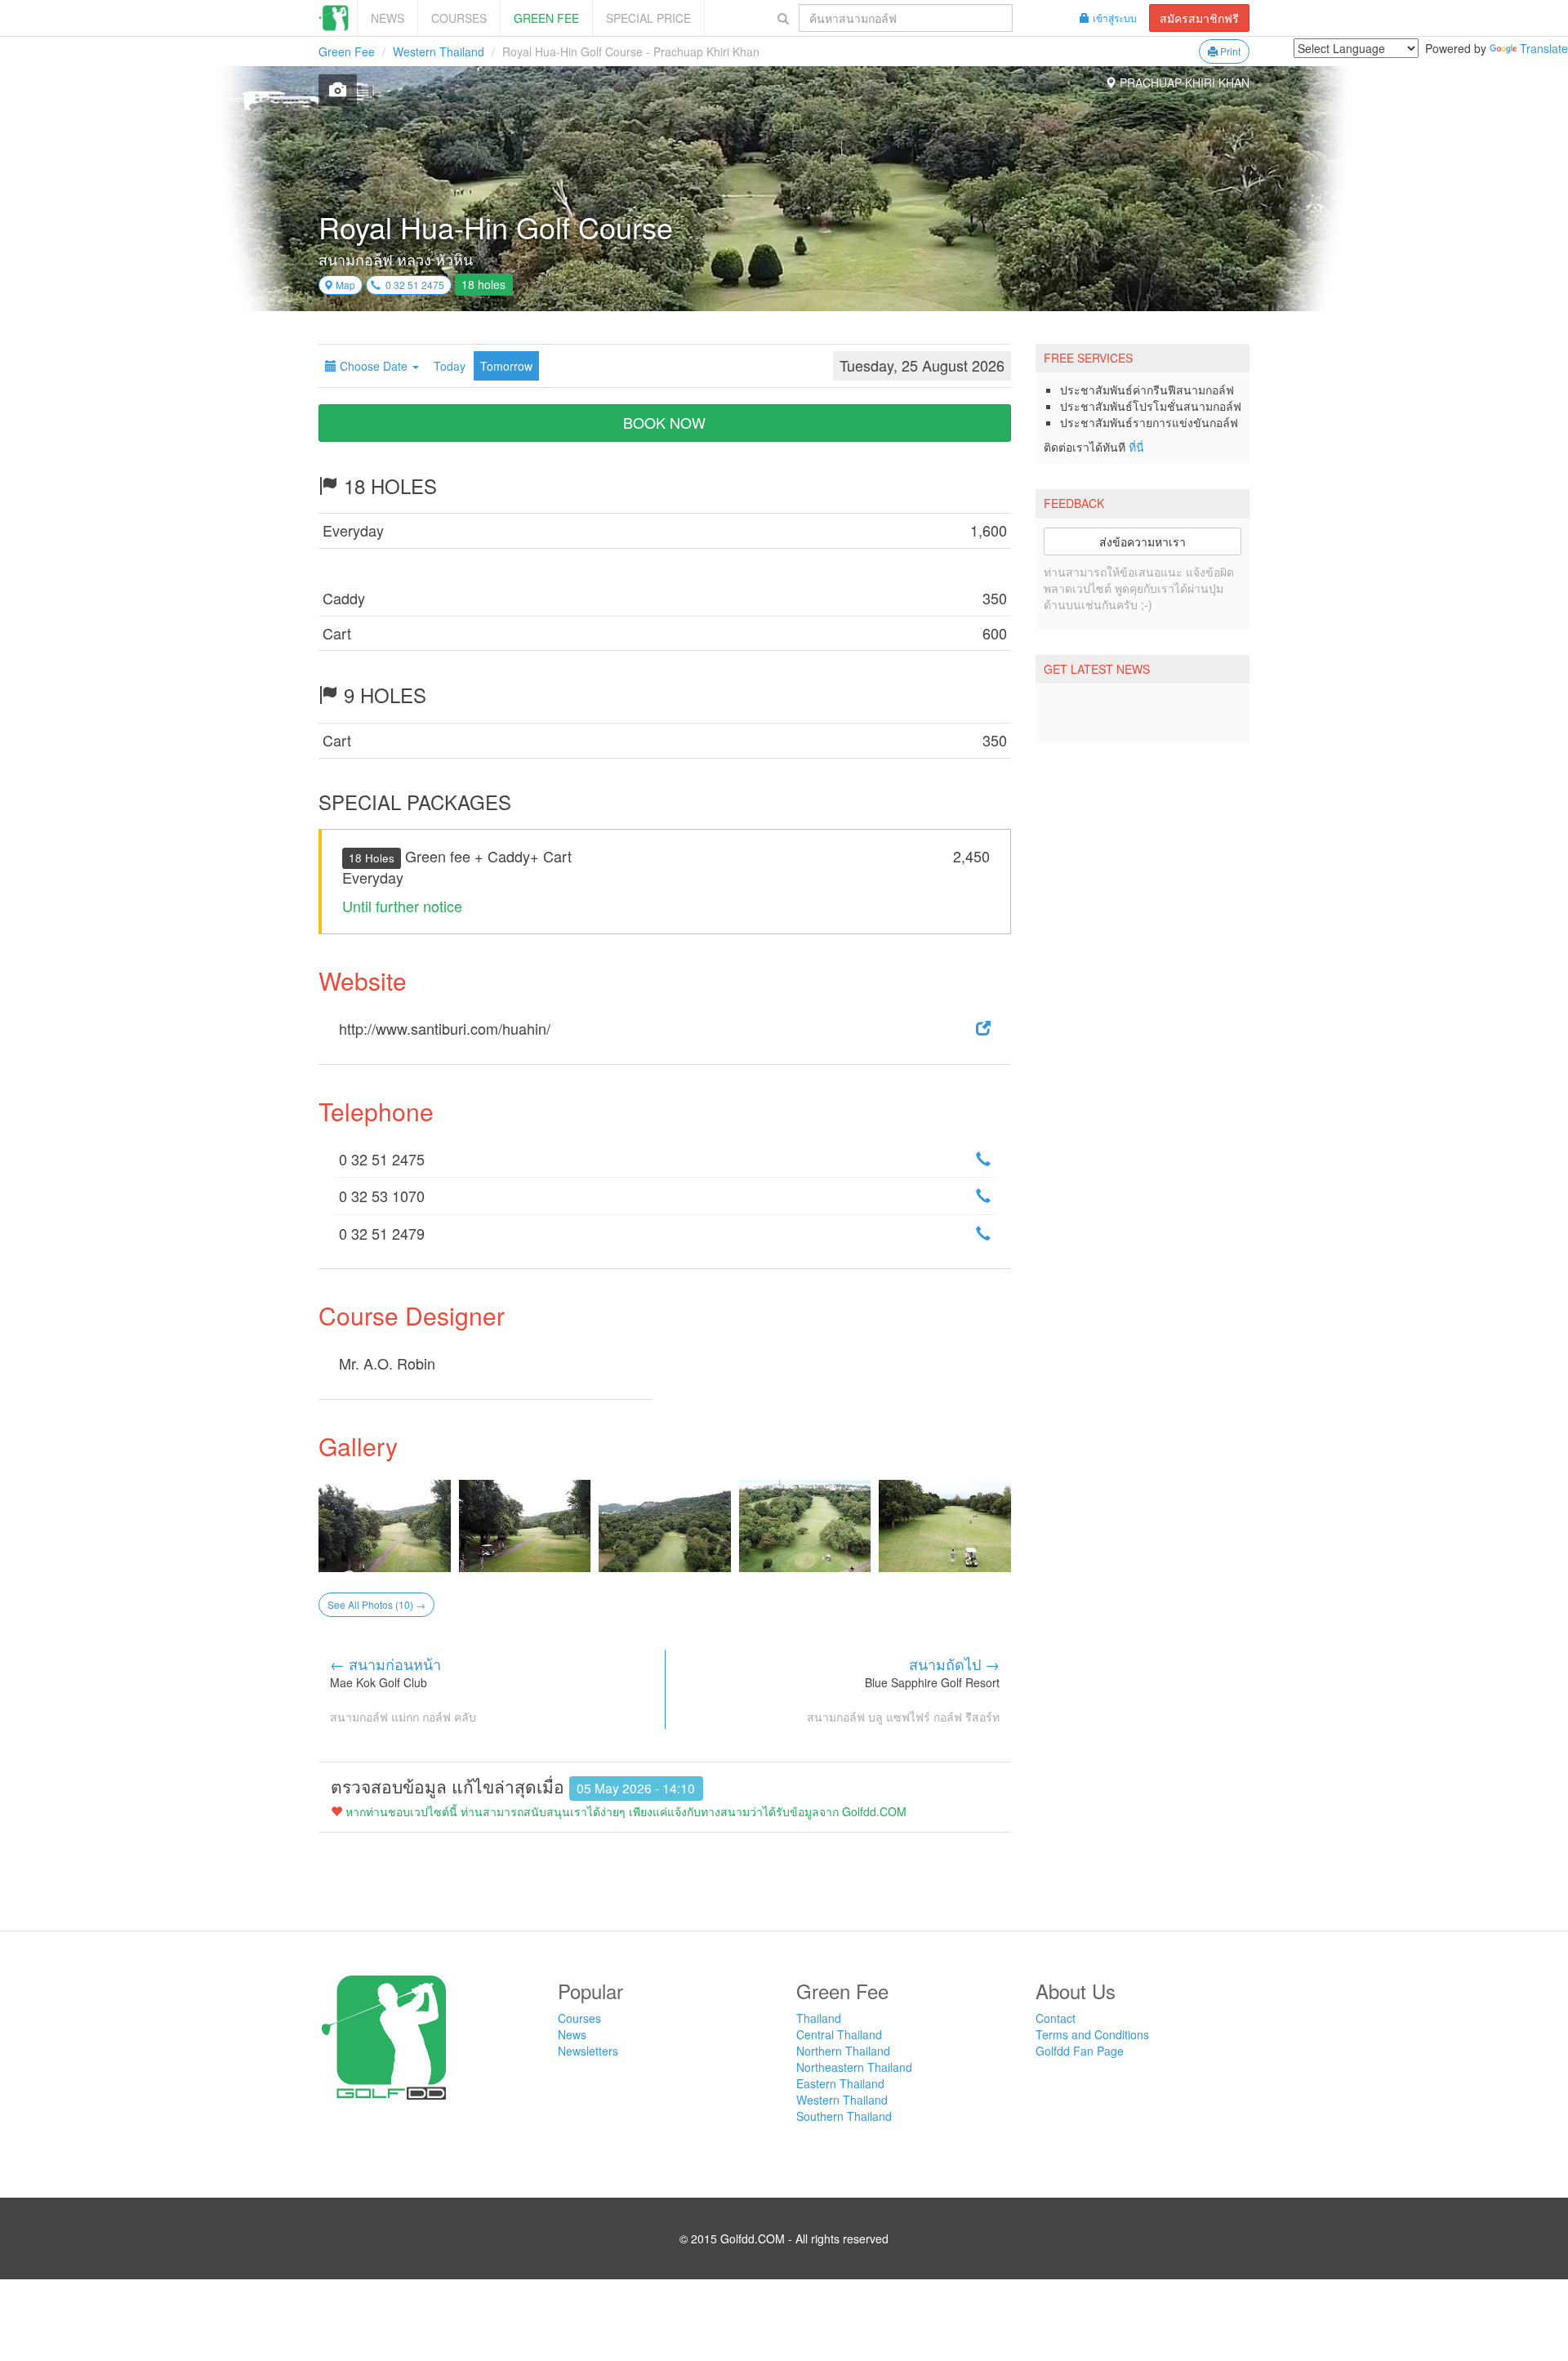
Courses (459, 18)
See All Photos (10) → (376, 1604)
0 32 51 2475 (412, 285)
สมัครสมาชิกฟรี (1199, 18)
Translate (1544, 48)
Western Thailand (439, 51)
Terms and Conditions (1092, 2034)
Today (450, 366)
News (388, 18)
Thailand (819, 2018)
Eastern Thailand (840, 2083)
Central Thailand (839, 2034)
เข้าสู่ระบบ (1115, 18)
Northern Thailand (843, 2051)
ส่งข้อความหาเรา (1143, 541)
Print (1229, 51)
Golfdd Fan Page (1080, 2051)
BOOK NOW (664, 422)
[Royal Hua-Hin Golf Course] (338, 90)
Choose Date (374, 366)
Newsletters (588, 2051)
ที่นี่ (1136, 447)
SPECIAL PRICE (648, 18)
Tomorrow (506, 366)
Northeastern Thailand (854, 2067)
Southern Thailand (844, 2116)
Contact (1056, 2018)
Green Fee (546, 18)
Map (344, 285)
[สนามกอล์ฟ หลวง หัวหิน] (385, 1526)
